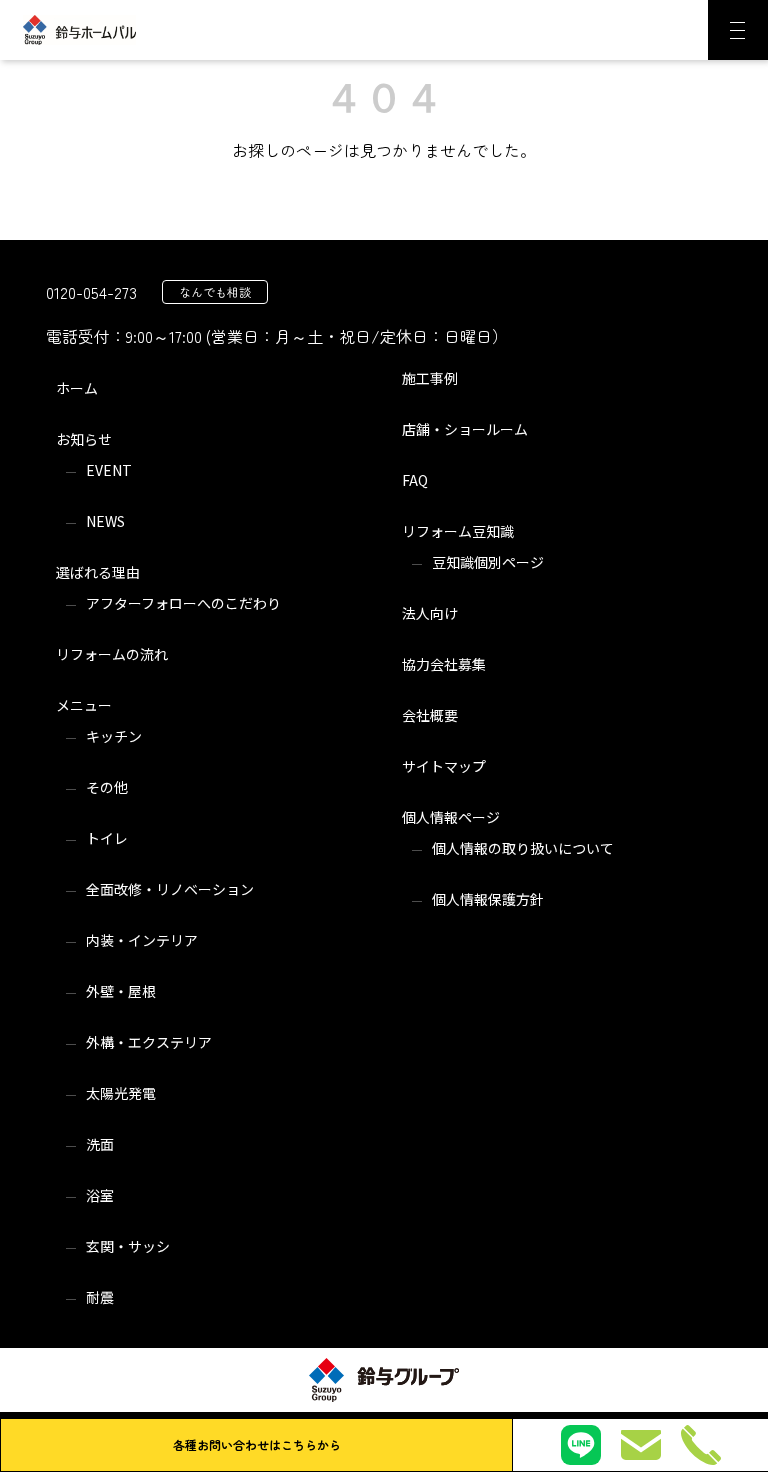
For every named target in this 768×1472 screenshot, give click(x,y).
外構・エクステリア (149, 1042)
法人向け (430, 613)
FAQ (415, 480)
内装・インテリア (142, 940)
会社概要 (430, 715)
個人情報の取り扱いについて (523, 848)
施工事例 (430, 378)
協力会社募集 (444, 664)
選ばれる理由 (98, 572)
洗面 (100, 1144)
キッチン (114, 736)
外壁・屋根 (121, 991)
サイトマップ (444, 766)
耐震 (100, 1297)
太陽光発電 (121, 1093)
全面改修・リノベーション (170, 889)
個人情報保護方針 (488, 899)
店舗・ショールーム (465, 429)
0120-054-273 (91, 292)
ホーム (77, 388)
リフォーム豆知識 (458, 531)
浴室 (100, 1195)
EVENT (109, 470)
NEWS (105, 521)
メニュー (84, 705)
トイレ (107, 838)
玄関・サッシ (128, 1246)
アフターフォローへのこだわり (183, 603)
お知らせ (84, 439)
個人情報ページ (451, 817)
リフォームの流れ (112, 654)
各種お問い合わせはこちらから (257, 1444)
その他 (107, 787)
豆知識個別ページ (488, 562)
